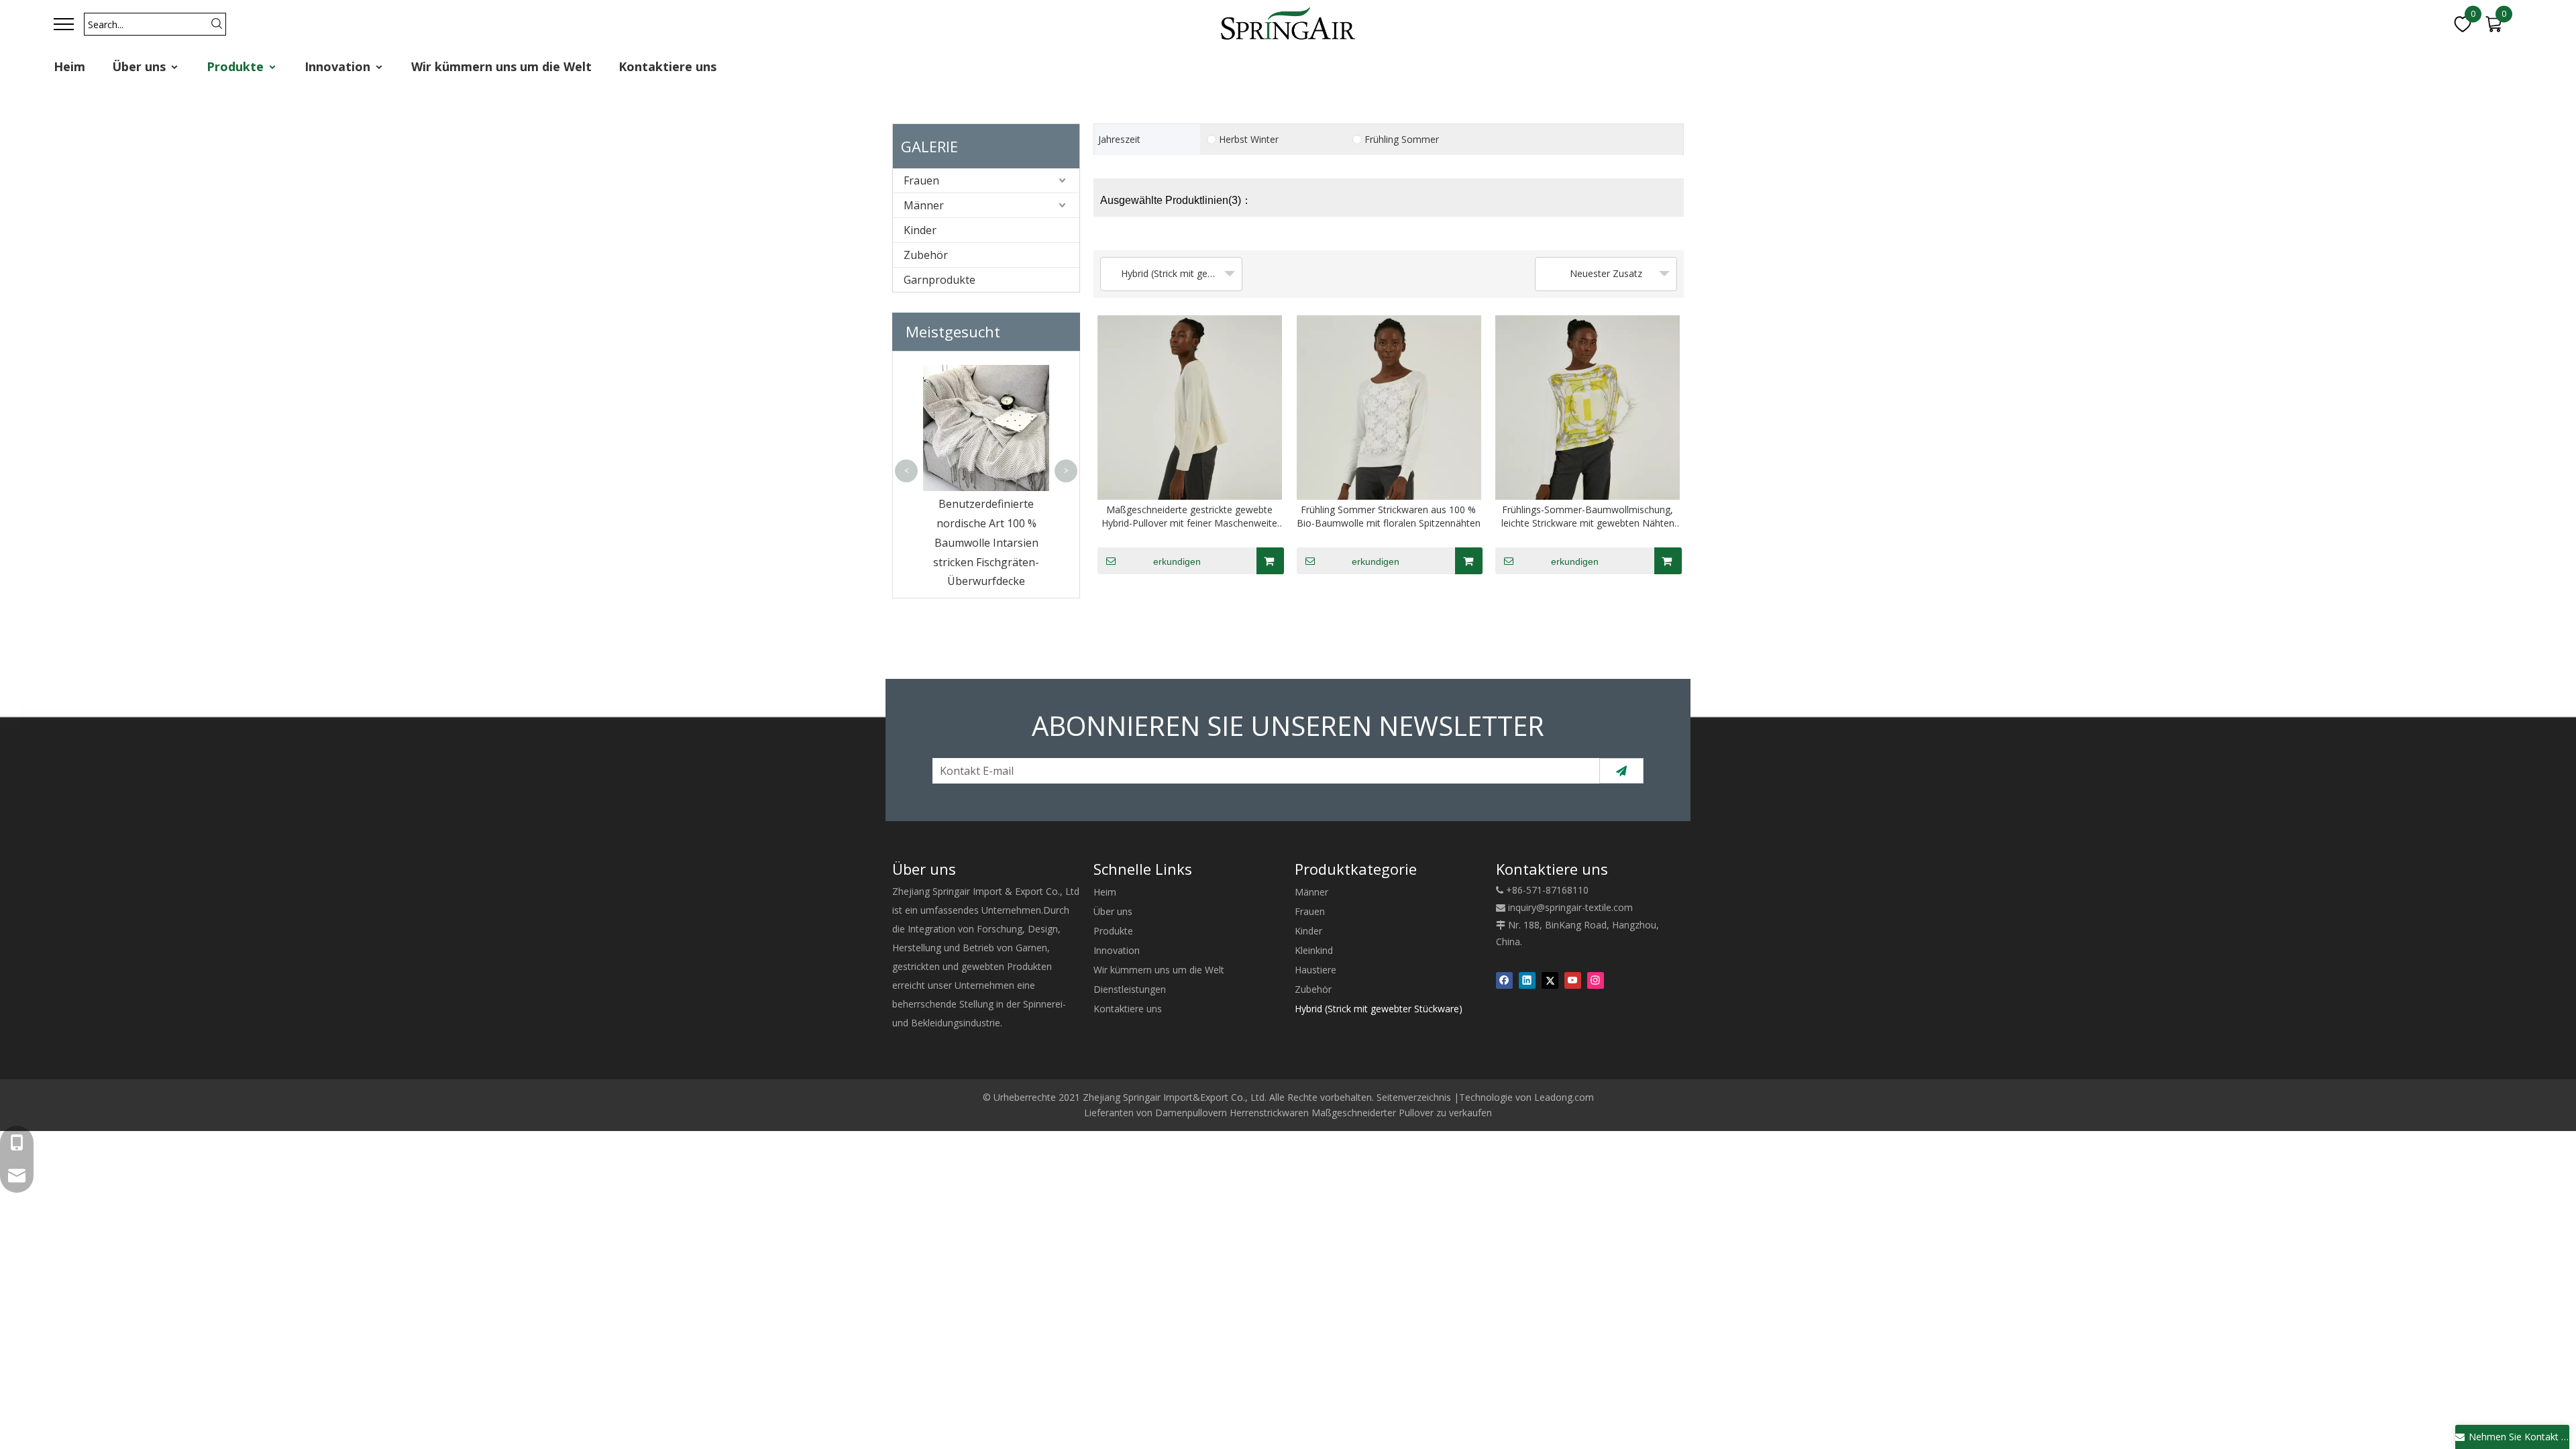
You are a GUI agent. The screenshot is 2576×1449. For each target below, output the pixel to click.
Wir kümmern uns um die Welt (501, 66)
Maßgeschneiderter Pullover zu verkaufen (1402, 1113)
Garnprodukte (940, 280)
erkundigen (1177, 561)
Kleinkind (1314, 950)
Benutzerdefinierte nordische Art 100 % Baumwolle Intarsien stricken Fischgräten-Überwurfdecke (986, 542)
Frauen (921, 180)
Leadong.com (1564, 1097)
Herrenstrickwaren (1269, 1113)
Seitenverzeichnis (1414, 1097)
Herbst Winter (1249, 140)
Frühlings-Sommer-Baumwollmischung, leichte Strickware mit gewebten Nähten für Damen (1588, 517)
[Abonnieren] (1621, 771)
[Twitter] (1550, 980)
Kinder (920, 230)
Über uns (141, 66)
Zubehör (926, 255)
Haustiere (1316, 970)
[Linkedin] (1527, 980)
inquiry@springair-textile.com (1570, 907)
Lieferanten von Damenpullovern (1156, 1113)
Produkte (237, 66)
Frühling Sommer (1402, 140)
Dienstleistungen (1130, 989)
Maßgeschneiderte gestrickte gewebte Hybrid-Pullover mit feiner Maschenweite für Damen (1189, 517)
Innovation (339, 66)
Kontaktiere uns (667, 66)
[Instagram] (1596, 980)
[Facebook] (1504, 980)
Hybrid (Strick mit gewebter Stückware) (1379, 1009)
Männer (924, 205)
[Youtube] (1573, 980)
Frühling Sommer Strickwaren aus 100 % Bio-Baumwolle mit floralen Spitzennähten (1389, 516)
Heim (69, 66)
